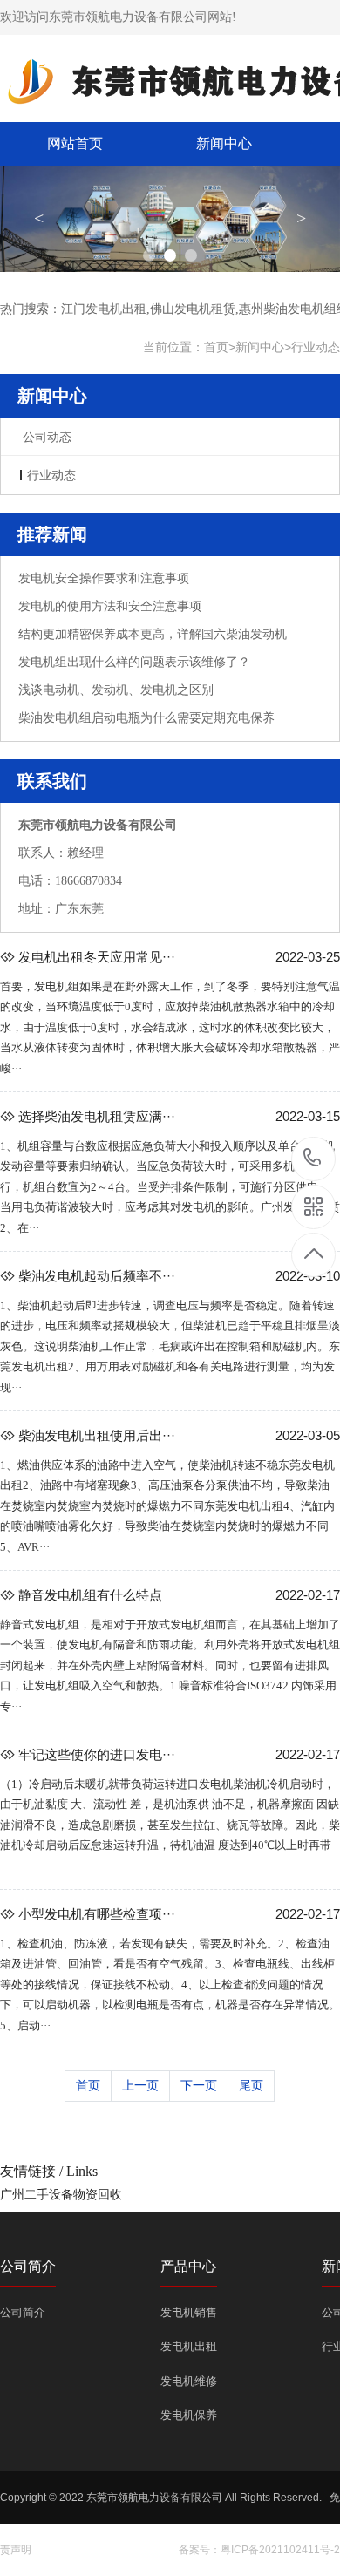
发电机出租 (189, 2346)
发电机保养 (189, 2415)
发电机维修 (189, 2381)
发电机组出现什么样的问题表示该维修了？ (134, 662)
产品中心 (188, 2266)
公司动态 (47, 437)
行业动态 (316, 347)
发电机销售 (189, 2312)
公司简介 (28, 2266)
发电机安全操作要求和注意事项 (104, 578)
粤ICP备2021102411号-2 (280, 2550)
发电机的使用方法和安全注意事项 (110, 606)
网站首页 (75, 143)
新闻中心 (224, 143)
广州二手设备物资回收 (61, 2194)
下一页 (199, 2085)
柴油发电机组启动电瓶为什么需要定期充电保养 (146, 718)
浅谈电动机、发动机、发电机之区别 (116, 690)
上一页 (140, 2085)
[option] (170, 219)
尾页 (251, 2085)
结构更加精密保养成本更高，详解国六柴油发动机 (153, 634)
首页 (216, 347)
